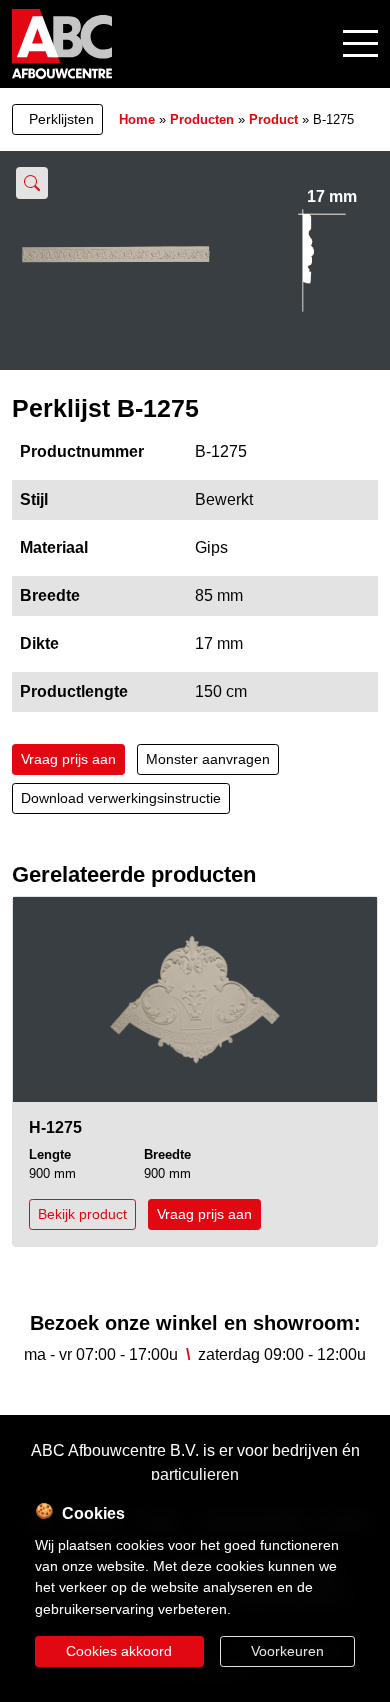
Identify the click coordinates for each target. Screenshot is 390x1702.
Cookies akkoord (119, 1651)
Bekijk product (82, 1214)
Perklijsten (61, 119)
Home (137, 119)
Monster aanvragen (208, 759)
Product (273, 119)
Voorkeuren (287, 1651)
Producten (202, 119)
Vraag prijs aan (68, 759)
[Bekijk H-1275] (195, 999)
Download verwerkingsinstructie (121, 798)
